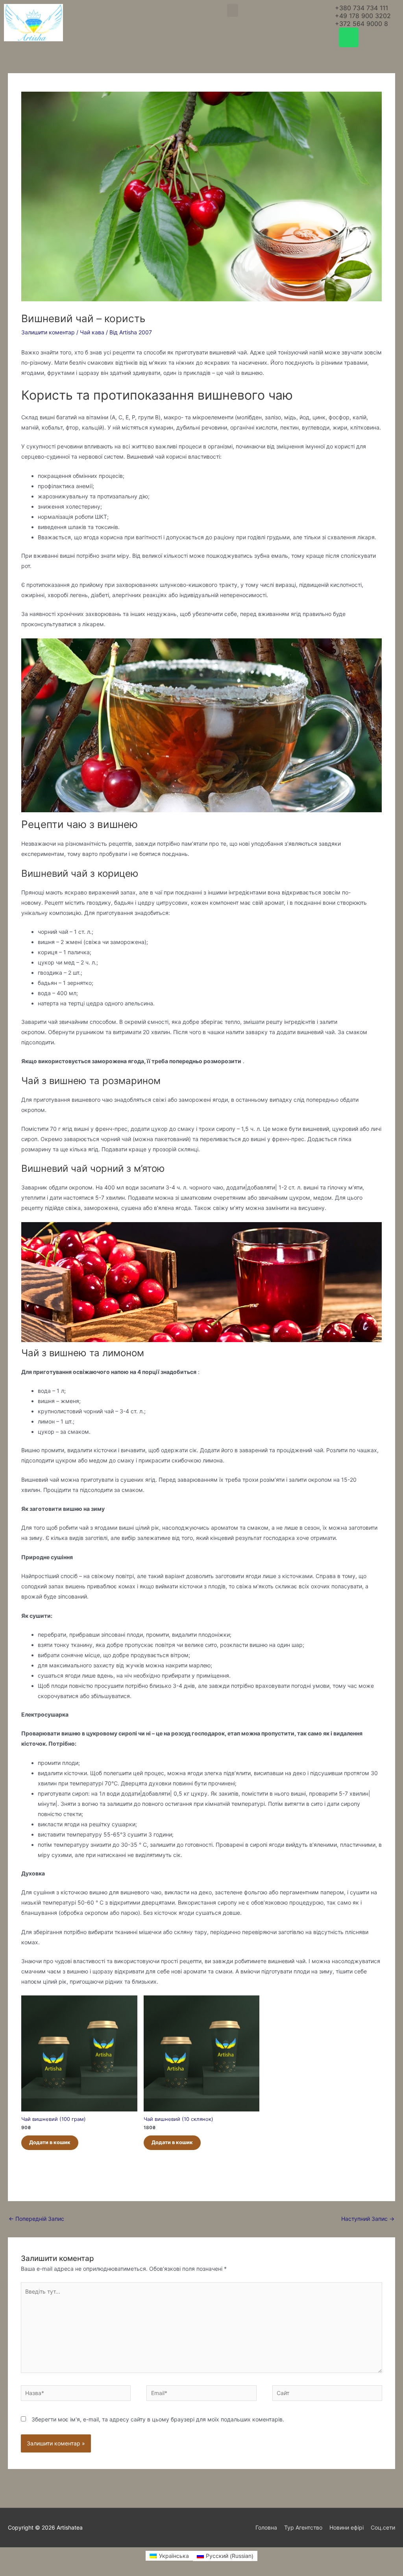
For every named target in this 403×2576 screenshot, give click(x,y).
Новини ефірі (347, 2527)
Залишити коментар (48, 332)
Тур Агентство (303, 2527)
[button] (233, 10)
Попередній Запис (36, 2219)
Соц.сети (383, 2527)
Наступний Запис (368, 2219)
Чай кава (92, 332)
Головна (266, 2527)
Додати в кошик (50, 2142)
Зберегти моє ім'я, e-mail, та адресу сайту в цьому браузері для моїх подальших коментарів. (158, 2419)
